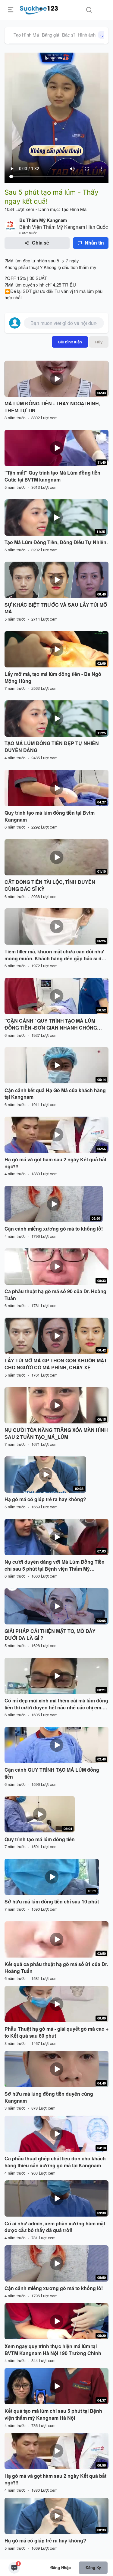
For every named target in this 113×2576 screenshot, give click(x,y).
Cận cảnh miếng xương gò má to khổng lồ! (54, 1229)
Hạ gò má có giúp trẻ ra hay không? (45, 1499)
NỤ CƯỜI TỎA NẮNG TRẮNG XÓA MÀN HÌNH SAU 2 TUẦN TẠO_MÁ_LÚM (56, 1434)
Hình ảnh (91, 35)
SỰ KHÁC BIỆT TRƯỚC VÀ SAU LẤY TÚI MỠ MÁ (56, 608)
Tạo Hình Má (26, 35)
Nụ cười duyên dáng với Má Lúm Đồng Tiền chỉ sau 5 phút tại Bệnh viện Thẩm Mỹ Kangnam (55, 1565)
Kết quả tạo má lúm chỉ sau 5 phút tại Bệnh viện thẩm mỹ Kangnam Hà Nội (53, 2414)
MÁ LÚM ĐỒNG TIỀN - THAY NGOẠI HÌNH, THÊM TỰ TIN (52, 407)
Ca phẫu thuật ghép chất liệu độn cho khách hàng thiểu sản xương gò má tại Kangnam (55, 2162)
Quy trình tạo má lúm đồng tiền (40, 1839)
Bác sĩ (68, 35)
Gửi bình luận (70, 342)
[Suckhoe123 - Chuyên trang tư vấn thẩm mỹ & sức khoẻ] (39, 9)
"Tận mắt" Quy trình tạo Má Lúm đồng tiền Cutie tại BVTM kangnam (52, 476)
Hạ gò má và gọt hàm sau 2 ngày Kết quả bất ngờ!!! (55, 1163)
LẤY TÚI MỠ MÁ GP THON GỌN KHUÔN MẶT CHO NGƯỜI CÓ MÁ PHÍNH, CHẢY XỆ (56, 1364)
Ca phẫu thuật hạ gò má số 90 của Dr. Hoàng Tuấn (55, 1295)
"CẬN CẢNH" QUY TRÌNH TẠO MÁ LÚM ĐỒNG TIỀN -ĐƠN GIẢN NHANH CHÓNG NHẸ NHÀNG (51, 1024)
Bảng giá (50, 35)
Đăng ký (93, 2567)
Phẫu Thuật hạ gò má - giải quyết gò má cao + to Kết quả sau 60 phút (56, 2032)
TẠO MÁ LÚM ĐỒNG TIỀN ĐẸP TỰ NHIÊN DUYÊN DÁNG (52, 747)
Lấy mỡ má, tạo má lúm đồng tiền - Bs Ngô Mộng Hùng (53, 678)
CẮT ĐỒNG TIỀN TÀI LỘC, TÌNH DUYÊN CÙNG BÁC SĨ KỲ (50, 886)
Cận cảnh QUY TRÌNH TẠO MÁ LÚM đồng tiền (52, 1773)
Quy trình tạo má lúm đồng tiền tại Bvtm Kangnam (50, 816)
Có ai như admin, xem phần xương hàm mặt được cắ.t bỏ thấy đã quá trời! (55, 2227)
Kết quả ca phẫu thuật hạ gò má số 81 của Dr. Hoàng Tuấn (56, 1968)
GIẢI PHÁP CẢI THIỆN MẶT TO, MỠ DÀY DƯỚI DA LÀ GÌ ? (50, 1635)
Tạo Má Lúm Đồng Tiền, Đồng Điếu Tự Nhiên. (56, 542)
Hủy (99, 342)
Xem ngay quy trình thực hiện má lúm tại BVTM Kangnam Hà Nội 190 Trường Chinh (53, 2350)
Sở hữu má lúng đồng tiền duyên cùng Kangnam (49, 2097)
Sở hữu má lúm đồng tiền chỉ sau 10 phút (52, 1902)
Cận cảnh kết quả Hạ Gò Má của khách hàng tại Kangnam (55, 1094)
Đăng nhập (61, 2567)
